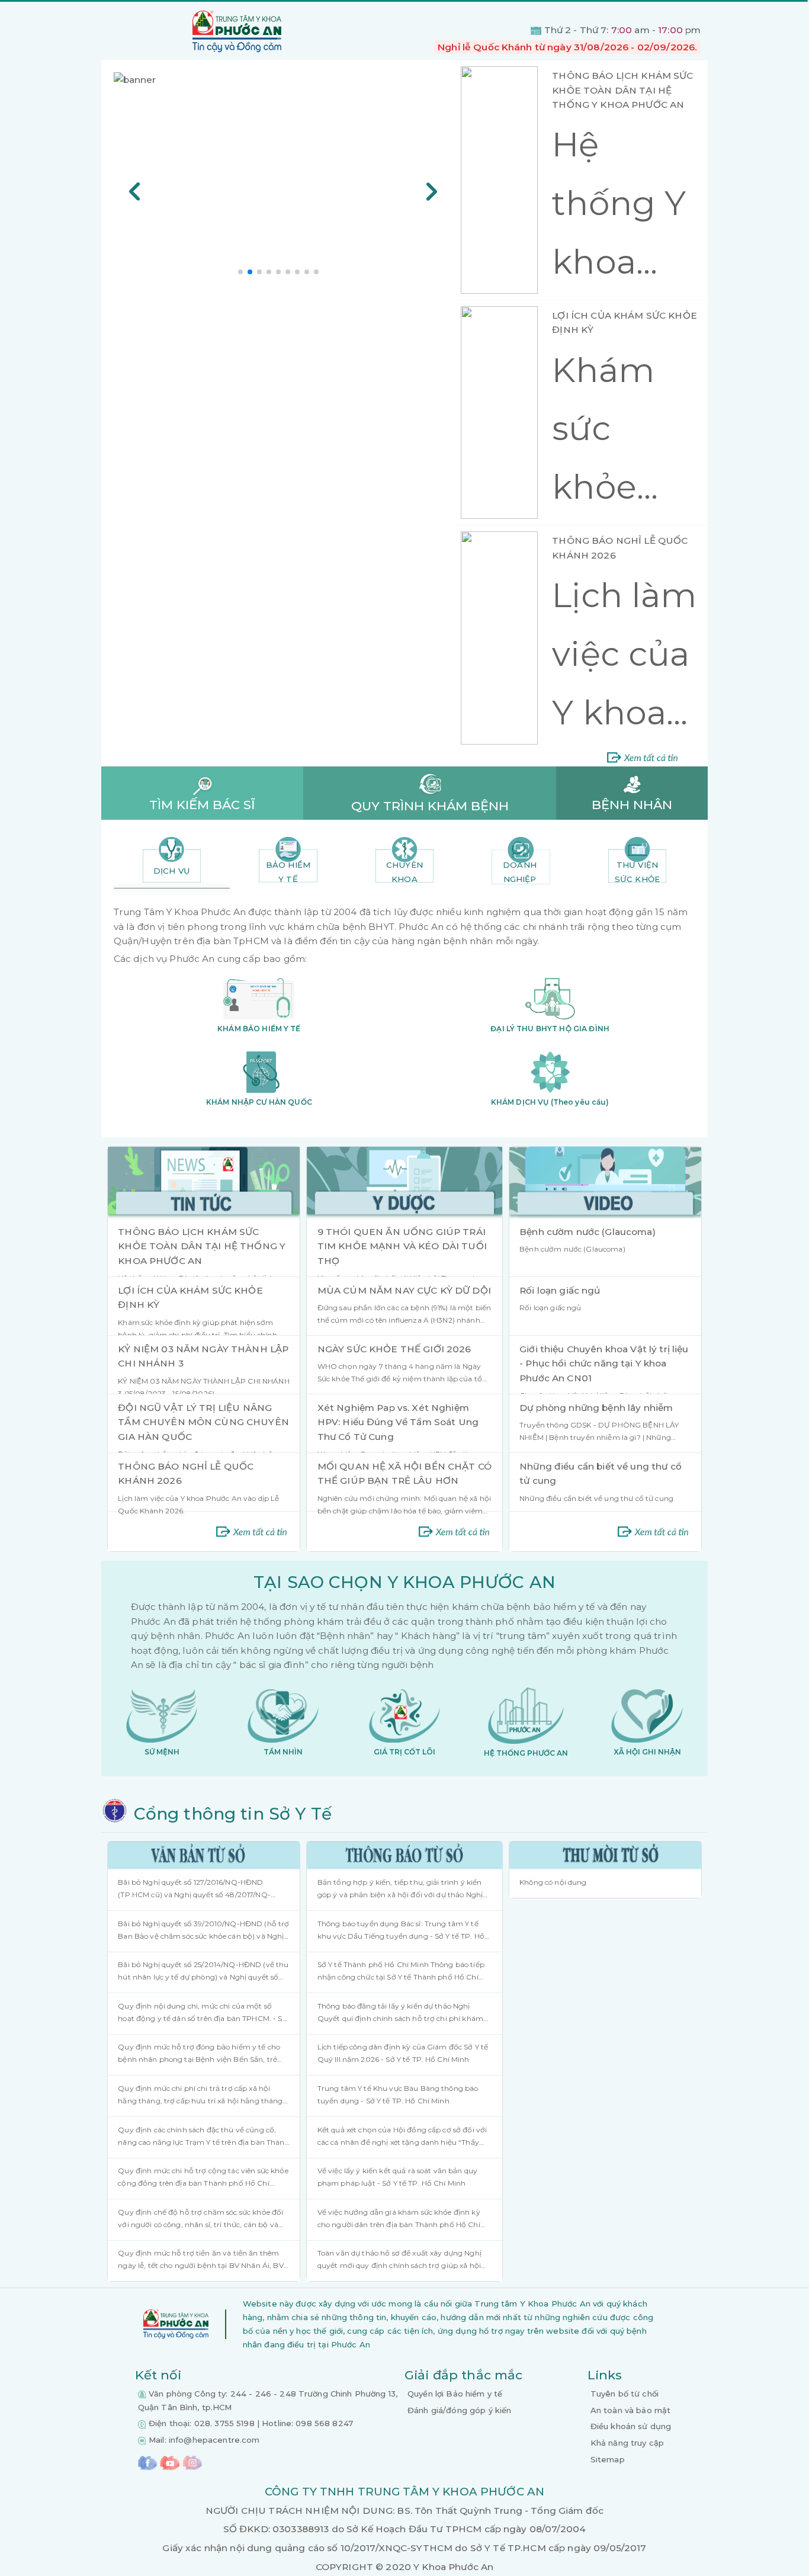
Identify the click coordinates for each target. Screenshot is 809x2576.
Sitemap (608, 2459)
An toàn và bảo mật (631, 2410)
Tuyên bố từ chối (625, 2394)
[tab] (172, 860)
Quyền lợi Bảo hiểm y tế (455, 2394)
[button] (240, 272)
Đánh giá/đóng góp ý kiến (459, 2410)
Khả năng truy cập (627, 2443)
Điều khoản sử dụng (631, 2426)
